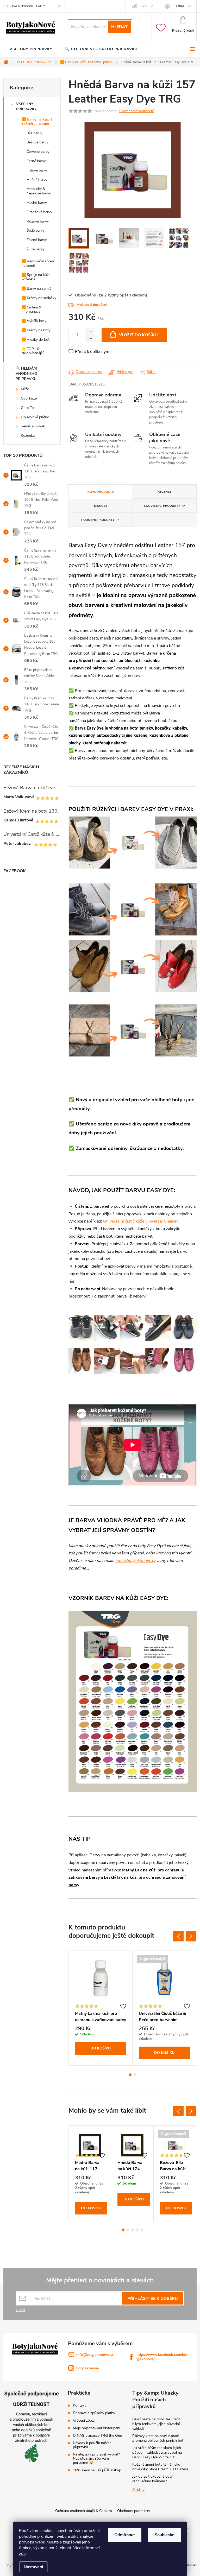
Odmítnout (125, 2535)
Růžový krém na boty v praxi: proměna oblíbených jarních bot (158, 2438)
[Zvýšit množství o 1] (91, 331)
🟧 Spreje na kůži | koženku (36, 277)
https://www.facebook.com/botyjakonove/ (162, 2357)
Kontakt (79, 2406)
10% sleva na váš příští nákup (97, 2470)
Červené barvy (38, 152)
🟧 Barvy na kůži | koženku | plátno (37, 122)
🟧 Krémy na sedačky (39, 298)
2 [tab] (135, 2075)
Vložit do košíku (138, 335)
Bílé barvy (34, 133)
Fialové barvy (37, 170)
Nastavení (33, 2567)
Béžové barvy (37, 142)
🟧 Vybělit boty (34, 321)
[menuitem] (31, 49)
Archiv (138, 2490)
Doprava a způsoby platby (94, 2413)
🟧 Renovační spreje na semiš (38, 263)
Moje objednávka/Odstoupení (96, 2428)
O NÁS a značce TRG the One (97, 2436)
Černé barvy (36, 161)
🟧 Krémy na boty (36, 330)
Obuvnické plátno (35, 417)
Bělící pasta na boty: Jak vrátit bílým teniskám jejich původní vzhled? (156, 2424)
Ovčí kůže (29, 398)
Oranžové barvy (39, 212)
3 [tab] (133, 2230)
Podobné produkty (98, 520)
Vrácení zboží (84, 2421)
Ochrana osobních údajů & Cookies (84, 2511)
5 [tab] (142, 2230)
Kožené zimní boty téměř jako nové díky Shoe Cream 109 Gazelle (160, 2467)
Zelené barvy (37, 240)
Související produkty (162, 506)
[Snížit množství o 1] (91, 338)
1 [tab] (130, 2075)
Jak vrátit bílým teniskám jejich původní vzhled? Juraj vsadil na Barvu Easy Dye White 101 (157, 2452)
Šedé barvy (36, 230)
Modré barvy (37, 203)
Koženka (28, 436)
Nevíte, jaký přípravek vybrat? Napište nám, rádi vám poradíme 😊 (96, 2459)
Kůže (25, 389)
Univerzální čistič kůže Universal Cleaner (140, 1221)
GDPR (20, 2310)
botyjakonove (87, 2368)
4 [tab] (137, 2230)
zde (22, 2554)
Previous (178, 1936)
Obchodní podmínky (134, 2511)
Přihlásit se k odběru (153, 2299)
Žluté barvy (36, 249)
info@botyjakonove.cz (136, 1561)
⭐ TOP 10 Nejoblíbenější (32, 351)
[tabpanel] (101, 2008)
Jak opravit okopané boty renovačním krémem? (152, 2479)
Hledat (119, 27)
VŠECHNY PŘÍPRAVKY (26, 107)
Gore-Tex (28, 408)
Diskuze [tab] (101, 506)
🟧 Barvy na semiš (36, 289)
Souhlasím (165, 2535)
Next (191, 1936)
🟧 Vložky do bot (35, 340)
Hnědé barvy (37, 180)
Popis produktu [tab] (101, 492)
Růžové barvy (38, 221)
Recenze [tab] (164, 492)
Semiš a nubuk (33, 426)
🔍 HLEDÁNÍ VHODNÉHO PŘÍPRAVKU (26, 374)
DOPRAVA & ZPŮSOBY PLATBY (24, 6)
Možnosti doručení (92, 305)
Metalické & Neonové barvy (39, 191)
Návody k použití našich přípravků (92, 2445)
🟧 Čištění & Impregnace (31, 309)
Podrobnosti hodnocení (136, 111)
